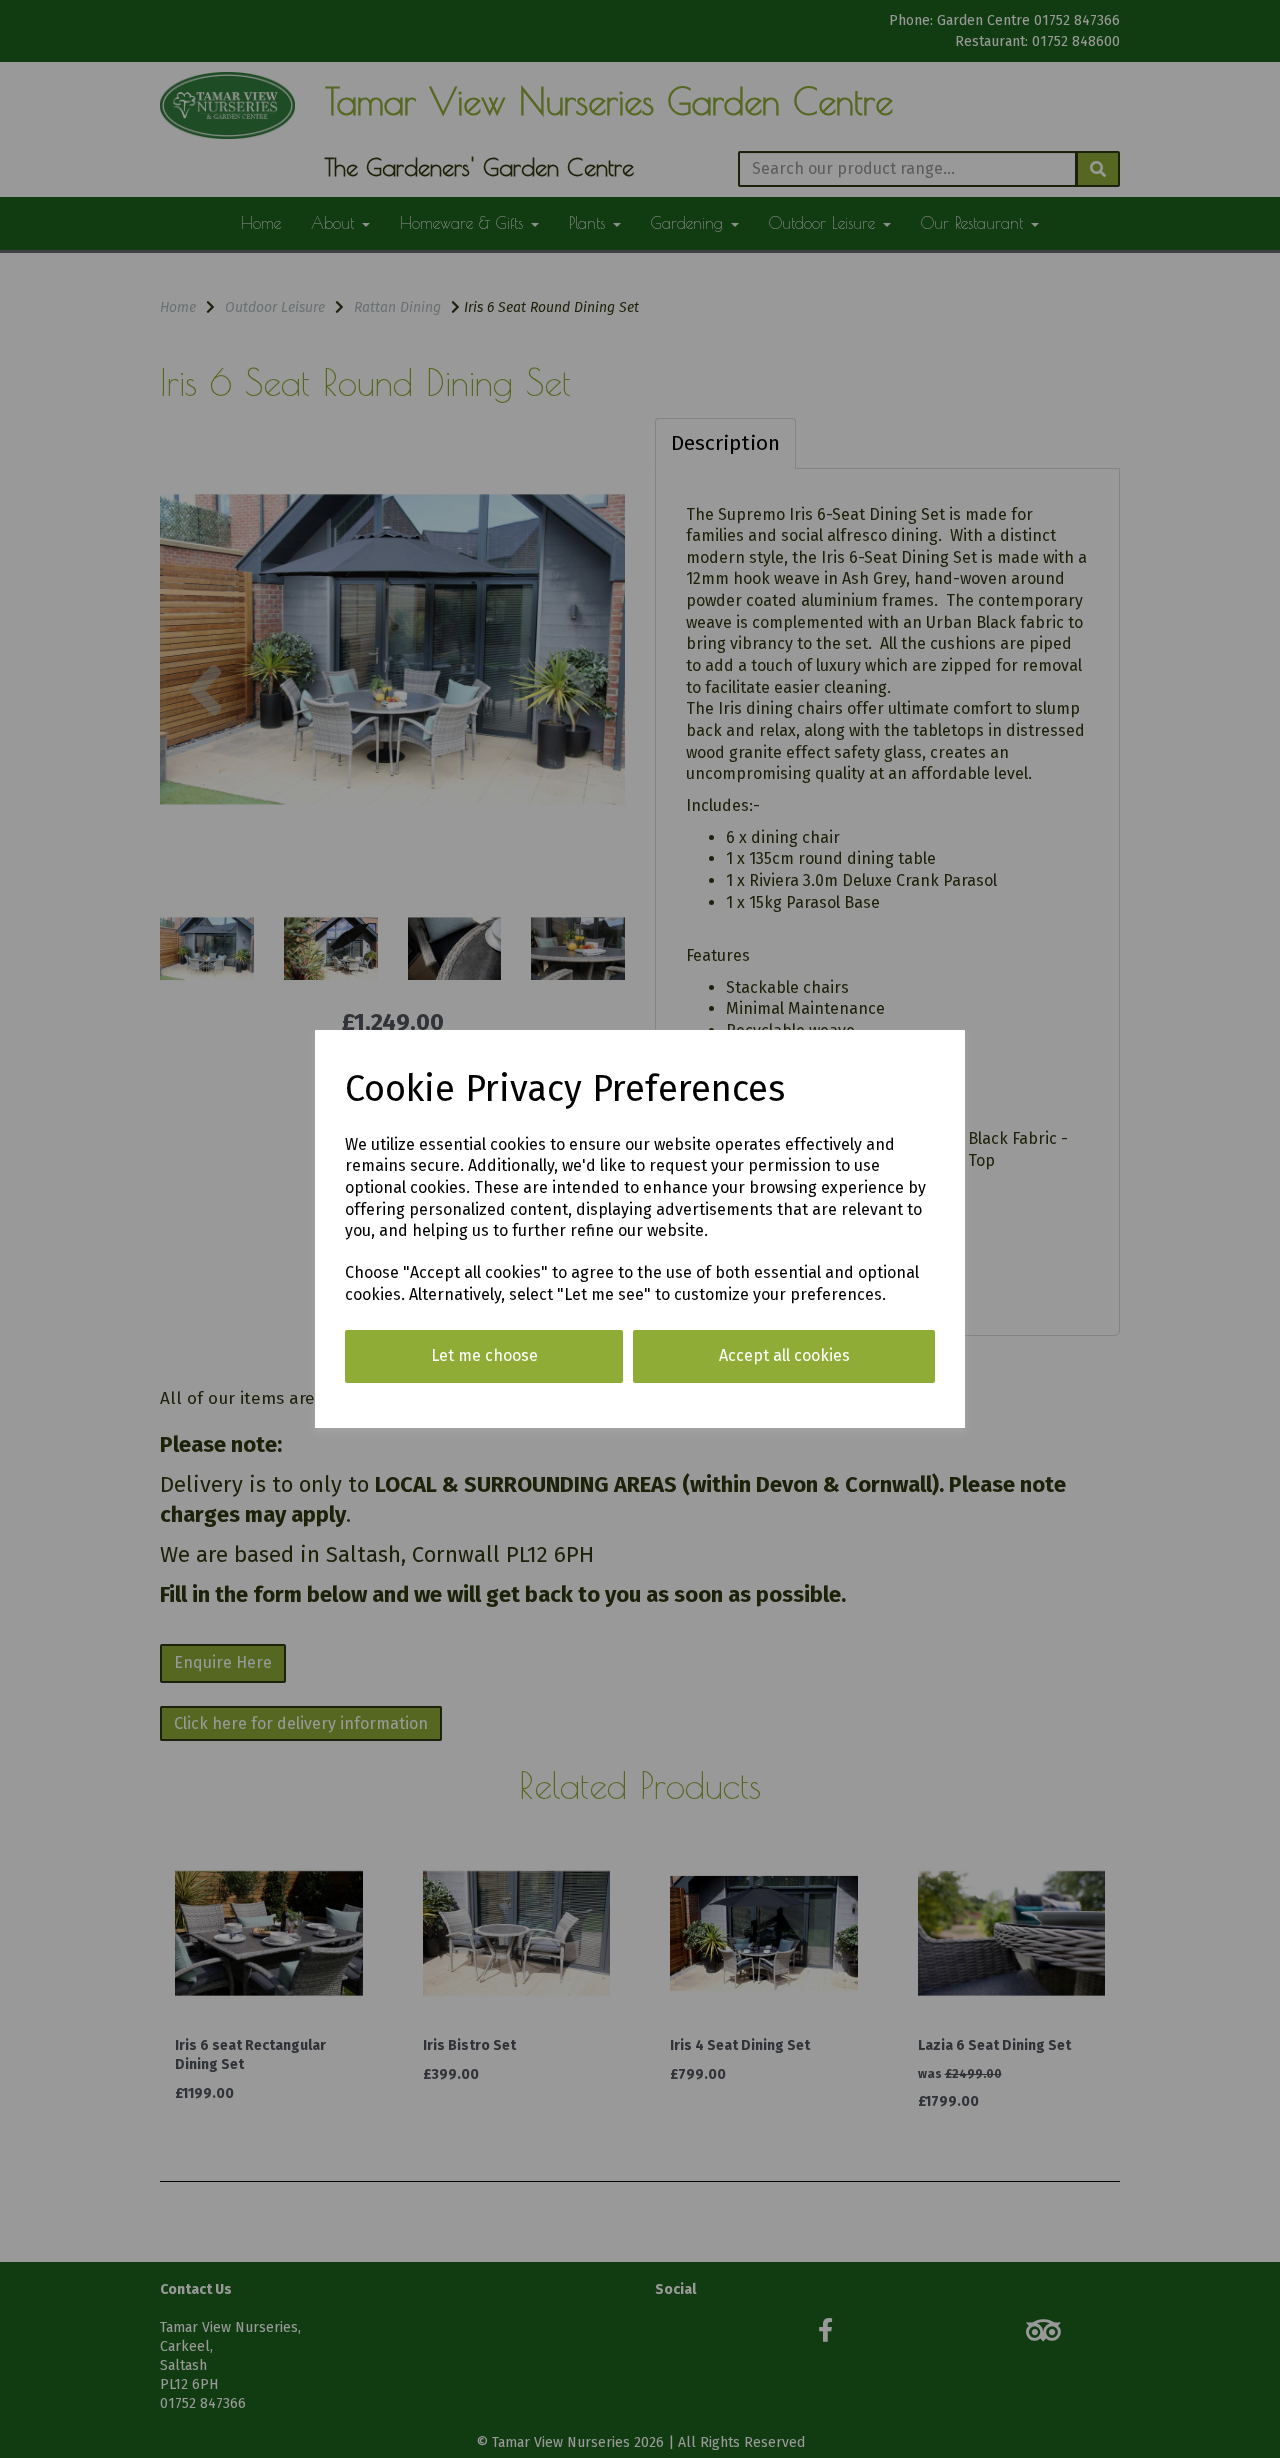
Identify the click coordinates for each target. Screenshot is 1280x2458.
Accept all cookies (784, 1355)
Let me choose (484, 1355)
